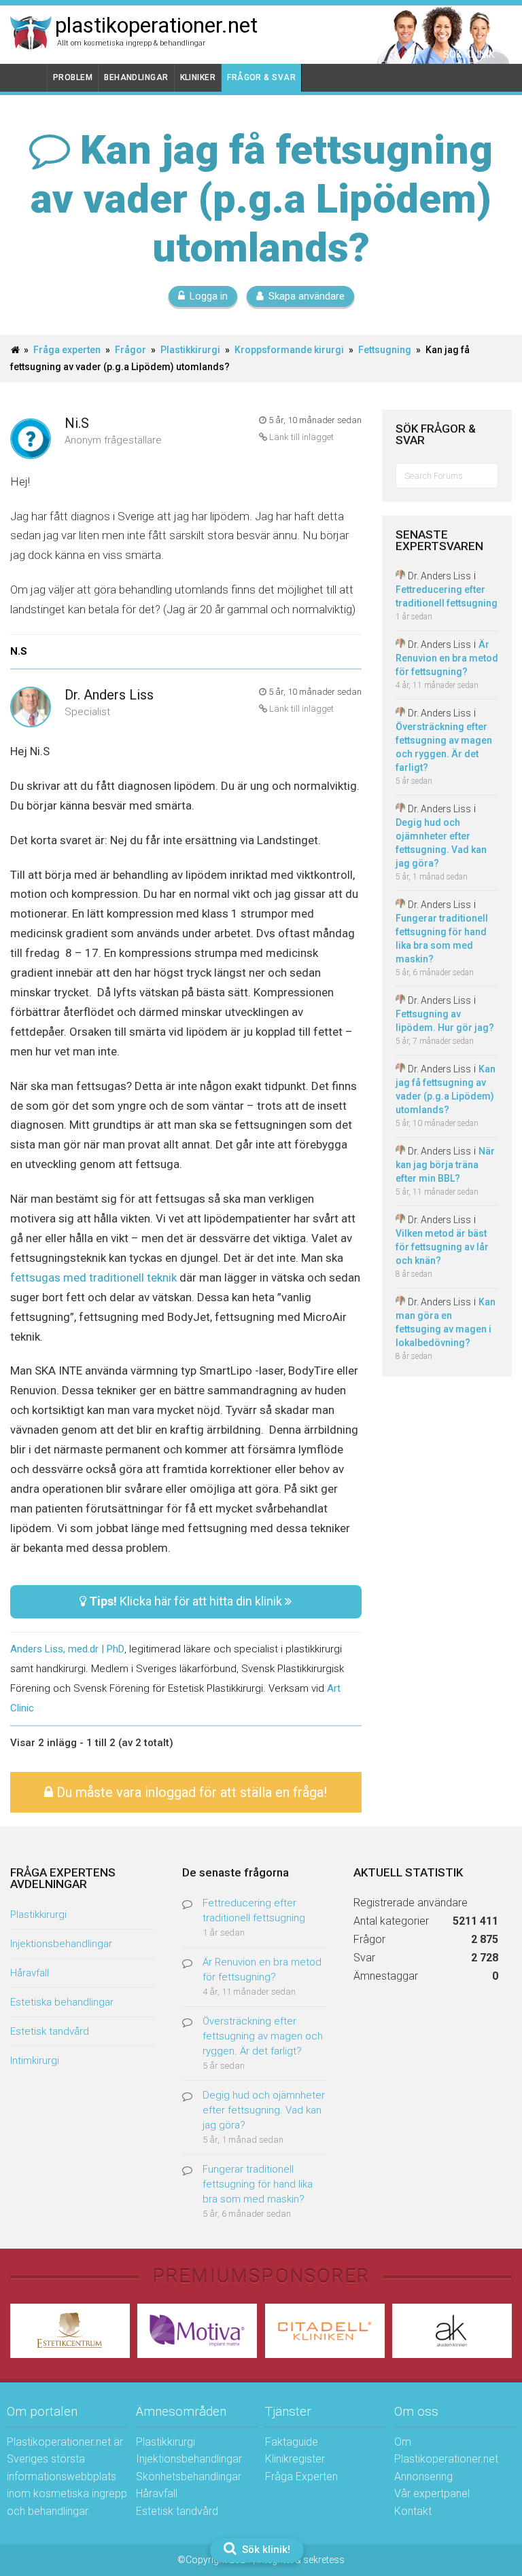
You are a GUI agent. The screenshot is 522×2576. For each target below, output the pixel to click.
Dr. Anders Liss (109, 695)
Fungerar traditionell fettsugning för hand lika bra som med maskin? (258, 2184)
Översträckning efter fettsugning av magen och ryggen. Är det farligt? (263, 2036)
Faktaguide (292, 2442)
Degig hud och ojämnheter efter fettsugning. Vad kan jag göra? (264, 2110)
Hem (29, 78)
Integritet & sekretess (301, 2560)
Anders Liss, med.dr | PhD (67, 1649)
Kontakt (413, 2511)
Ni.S (77, 423)
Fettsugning (385, 350)
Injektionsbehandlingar (61, 1944)
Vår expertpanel (432, 2493)
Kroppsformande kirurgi (289, 350)
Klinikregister (295, 2459)
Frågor (130, 350)
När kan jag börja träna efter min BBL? (445, 1165)
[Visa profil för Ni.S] (31, 440)
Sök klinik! (265, 2550)
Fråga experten (67, 350)
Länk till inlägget (300, 437)
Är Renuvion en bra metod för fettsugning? (447, 658)
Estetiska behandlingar (62, 2002)
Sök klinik (469, 54)
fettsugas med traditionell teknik (93, 1277)
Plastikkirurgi (190, 350)
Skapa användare (307, 296)
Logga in (209, 296)
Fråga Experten (301, 2477)
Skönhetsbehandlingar (189, 2477)
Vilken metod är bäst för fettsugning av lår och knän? (442, 1247)
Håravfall (30, 1973)
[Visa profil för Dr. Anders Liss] (31, 708)
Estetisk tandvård (50, 2031)
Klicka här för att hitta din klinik (187, 1601)
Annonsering (423, 2477)
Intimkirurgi (35, 2061)
